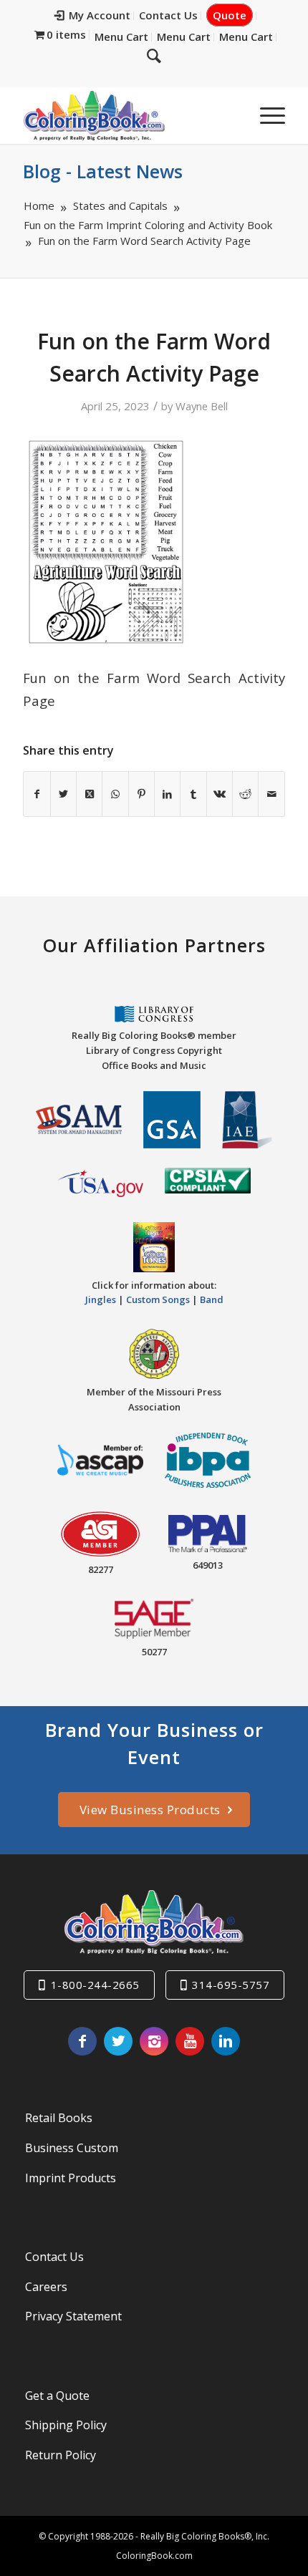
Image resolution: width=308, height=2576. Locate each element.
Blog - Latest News (103, 171)
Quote (230, 15)
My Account (100, 15)
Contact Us (168, 15)
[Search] (154, 55)
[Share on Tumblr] (193, 794)
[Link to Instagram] (154, 2041)
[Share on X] (63, 794)
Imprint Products (71, 2178)
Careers (46, 2287)
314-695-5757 (231, 1985)
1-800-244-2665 (95, 1985)
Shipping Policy (66, 2425)
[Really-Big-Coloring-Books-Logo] (127, 115)
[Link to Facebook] (82, 2041)
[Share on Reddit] (245, 794)
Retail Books (59, 2118)
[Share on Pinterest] (141, 794)
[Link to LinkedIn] (226, 2041)
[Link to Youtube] (190, 2041)
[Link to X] (118, 2041)
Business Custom (72, 2148)
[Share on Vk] (220, 794)
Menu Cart (121, 37)
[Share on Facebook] (37, 794)
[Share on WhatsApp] (115, 794)
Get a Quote (57, 2396)
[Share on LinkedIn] (167, 794)
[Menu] (265, 115)
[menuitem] (93, 16)
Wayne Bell (202, 406)
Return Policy (61, 2455)
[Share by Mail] (271, 794)
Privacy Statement (73, 2316)
